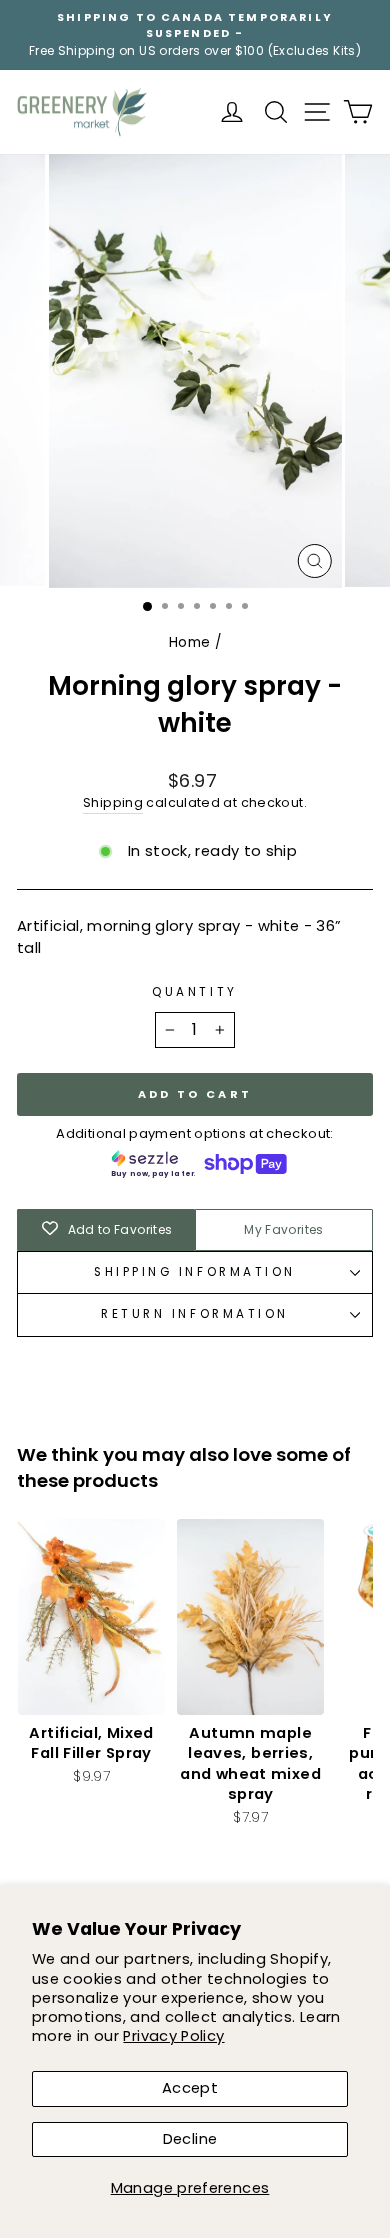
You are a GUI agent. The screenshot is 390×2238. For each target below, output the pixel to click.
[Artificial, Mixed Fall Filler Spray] (91, 1617)
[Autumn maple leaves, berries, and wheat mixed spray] (250, 1617)
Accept (190, 2088)
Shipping (113, 802)
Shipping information (195, 1272)
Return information (195, 1314)
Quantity (194, 992)
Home (189, 642)
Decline (190, 2139)
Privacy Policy (173, 2036)
